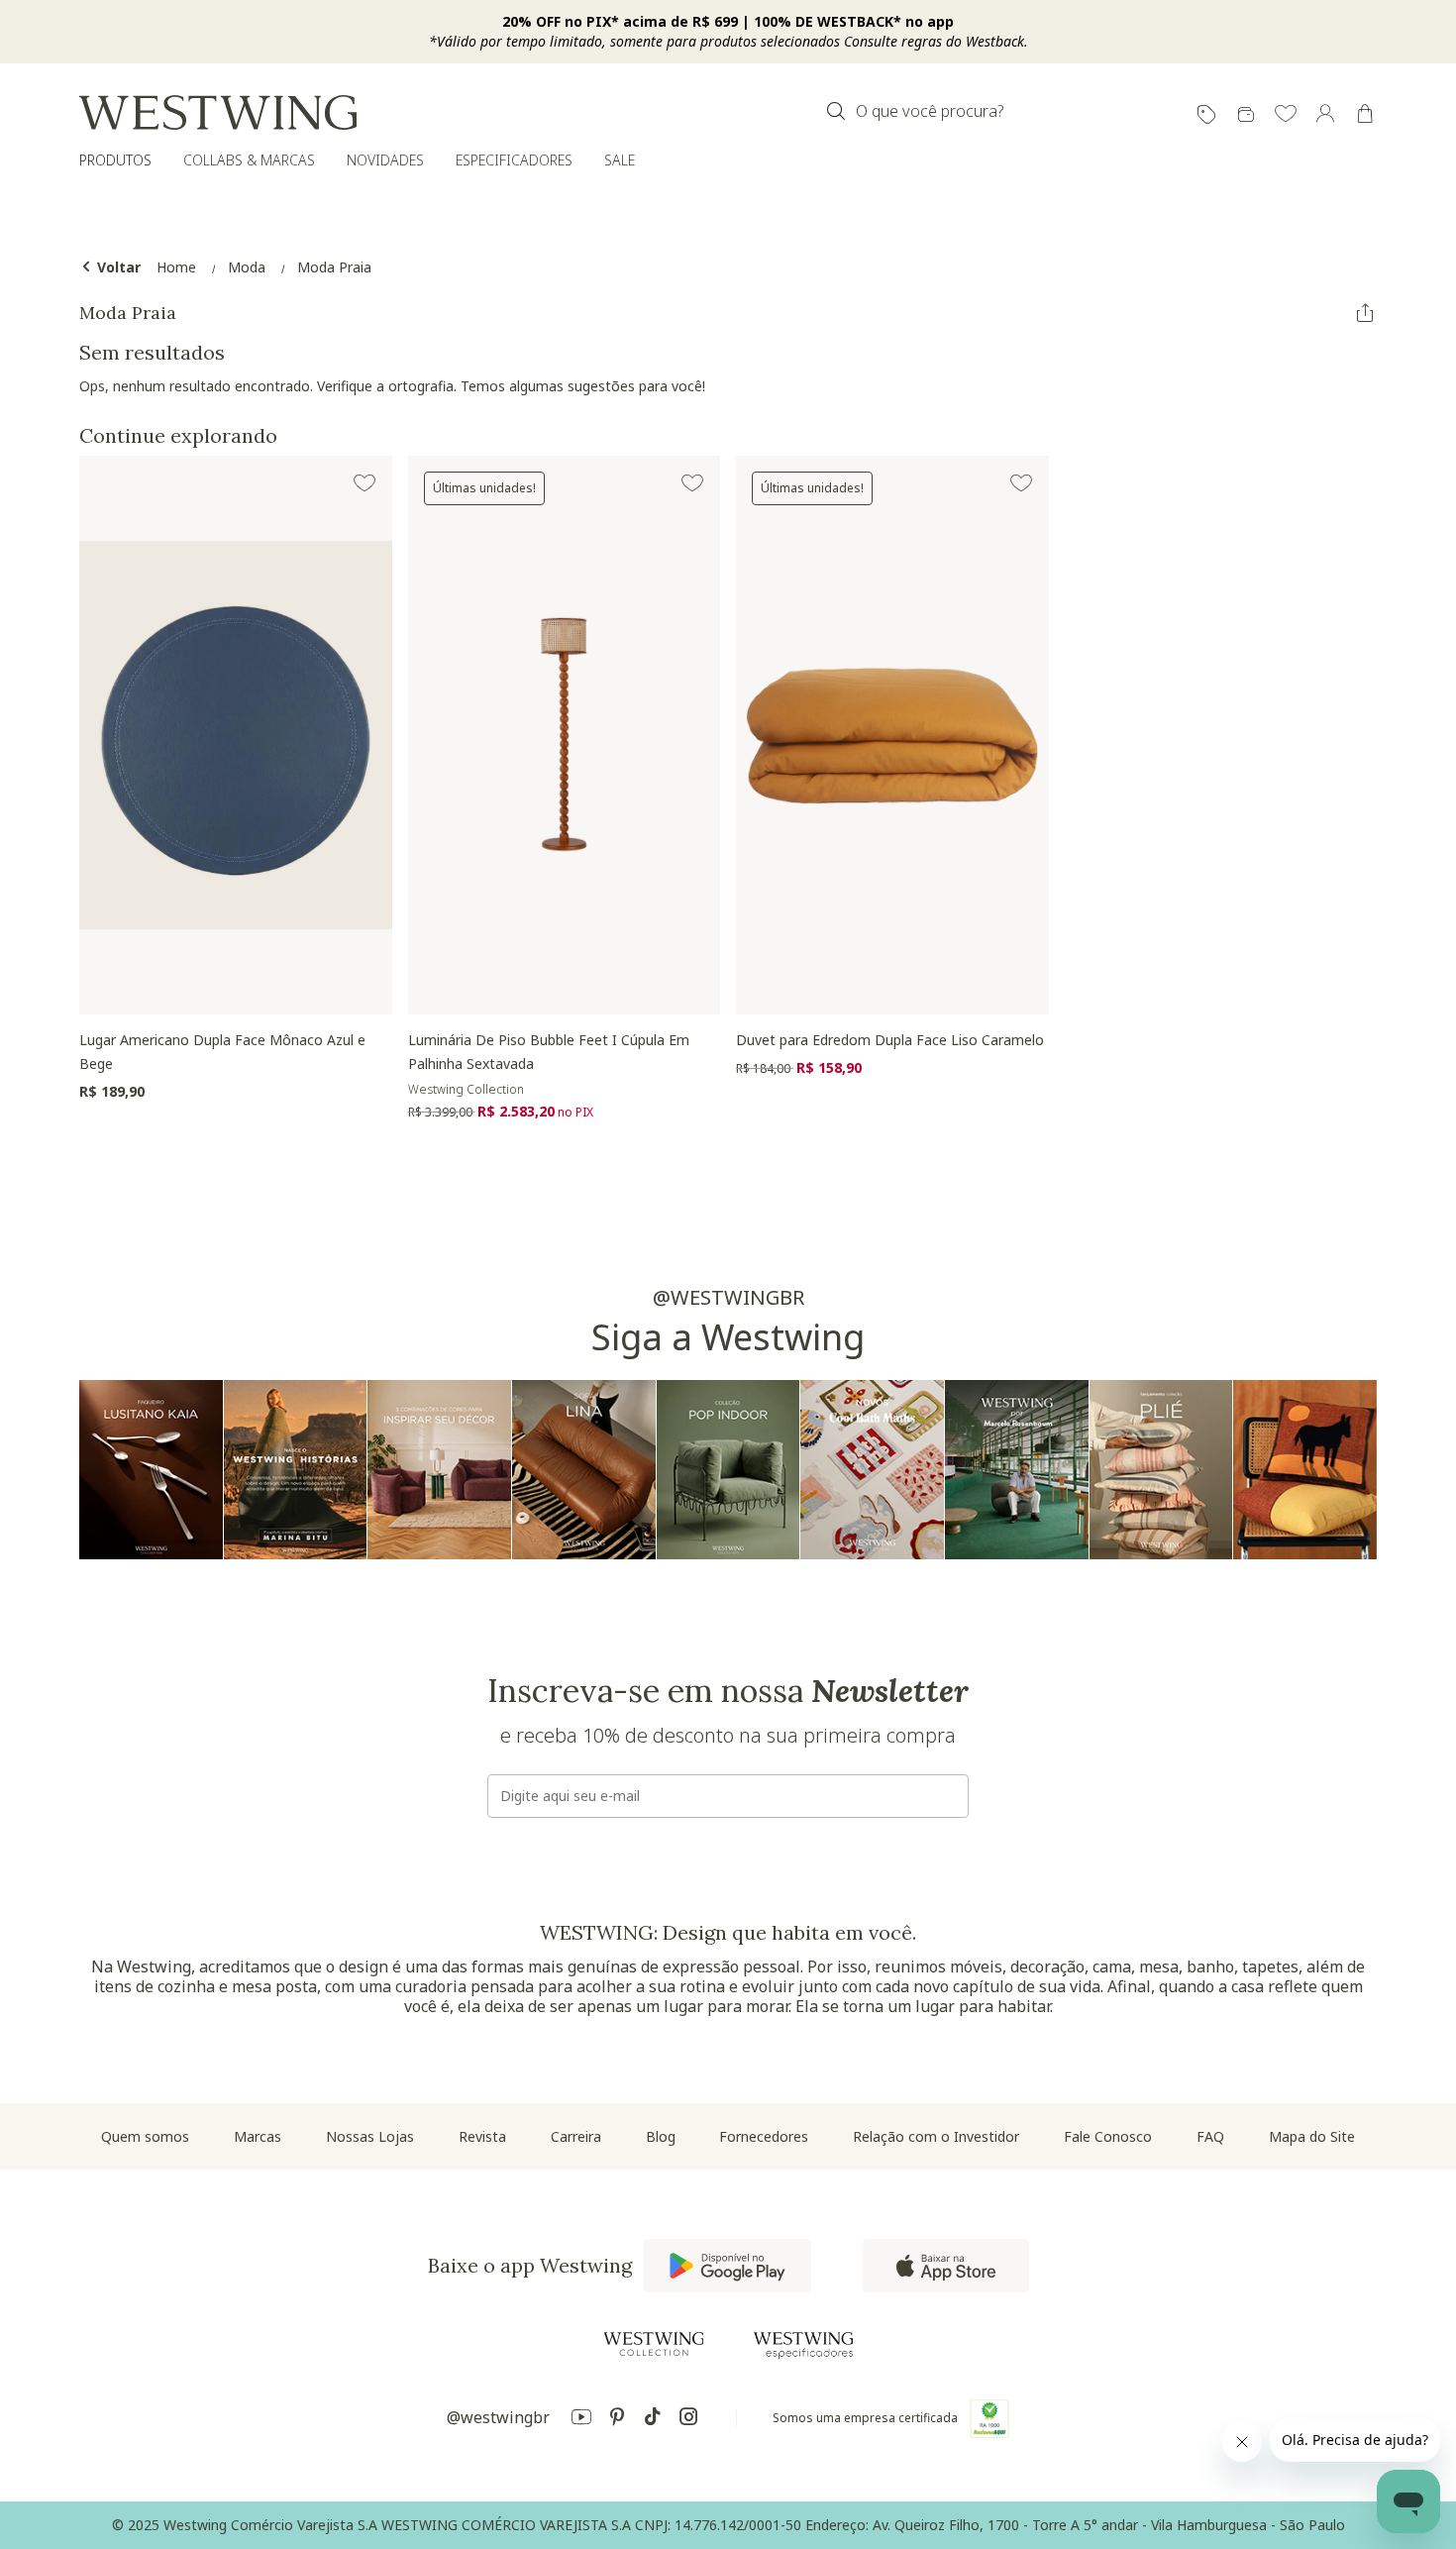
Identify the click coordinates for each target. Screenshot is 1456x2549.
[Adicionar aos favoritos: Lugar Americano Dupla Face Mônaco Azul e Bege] (364, 483)
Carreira (576, 2136)
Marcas (258, 2136)
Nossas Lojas (370, 2136)
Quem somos (145, 2136)
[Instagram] (688, 2420)
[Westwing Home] (218, 112)
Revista (482, 2136)
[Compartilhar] (1365, 313)
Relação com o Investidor (936, 2136)
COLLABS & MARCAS (249, 160)
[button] (1286, 115)
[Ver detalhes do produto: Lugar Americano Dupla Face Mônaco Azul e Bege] (236, 735)
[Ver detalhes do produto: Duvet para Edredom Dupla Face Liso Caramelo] (892, 735)
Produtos (115, 160)
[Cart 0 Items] (1365, 114)
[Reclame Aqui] (989, 2418)
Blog (661, 2136)
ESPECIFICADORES (514, 160)
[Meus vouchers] (1206, 115)
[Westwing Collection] (654, 2344)
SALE (620, 160)
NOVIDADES (385, 160)
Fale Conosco (1108, 2136)
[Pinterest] (617, 2420)
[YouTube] (581, 2420)
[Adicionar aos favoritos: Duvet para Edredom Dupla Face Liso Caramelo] (1021, 483)
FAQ (1210, 2136)
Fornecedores (764, 2136)
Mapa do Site (1312, 2136)
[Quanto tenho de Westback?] (1246, 115)
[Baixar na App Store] (946, 2266)
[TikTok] (653, 2420)
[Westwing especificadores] (803, 2345)
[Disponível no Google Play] (728, 2266)
